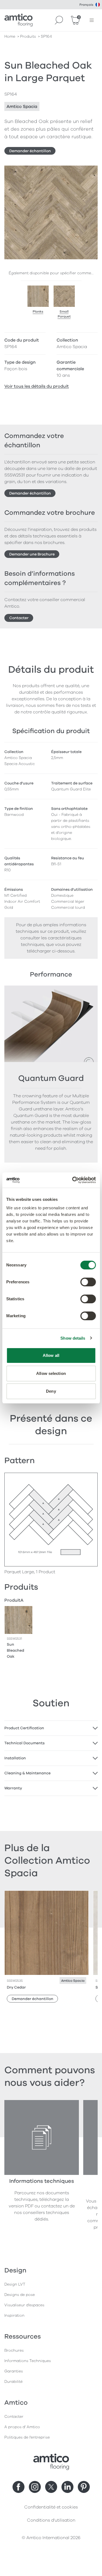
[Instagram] (35, 2487)
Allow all (51, 1355)
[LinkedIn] (67, 2487)
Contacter (19, 618)
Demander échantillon (30, 151)
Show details (73, 1338)
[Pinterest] (84, 2487)
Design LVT (15, 2284)
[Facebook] (18, 2487)
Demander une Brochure (32, 554)
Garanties (14, 2371)
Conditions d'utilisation (51, 2520)
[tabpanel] (51, 1728)
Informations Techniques (28, 2361)
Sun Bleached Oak (16, 1650)
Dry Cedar (16, 1987)
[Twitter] (51, 2487)
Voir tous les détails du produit (37, 386)
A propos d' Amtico (22, 2427)
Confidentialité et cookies (51, 2507)
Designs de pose (20, 2295)
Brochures (14, 2350)
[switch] (88, 1282)
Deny (51, 1391)
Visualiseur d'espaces (24, 2305)
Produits (28, 36)
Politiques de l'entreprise (27, 2437)
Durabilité (13, 2382)
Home (10, 36)
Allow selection (51, 1373)
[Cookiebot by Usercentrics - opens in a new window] (73, 1180)
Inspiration (14, 2315)
